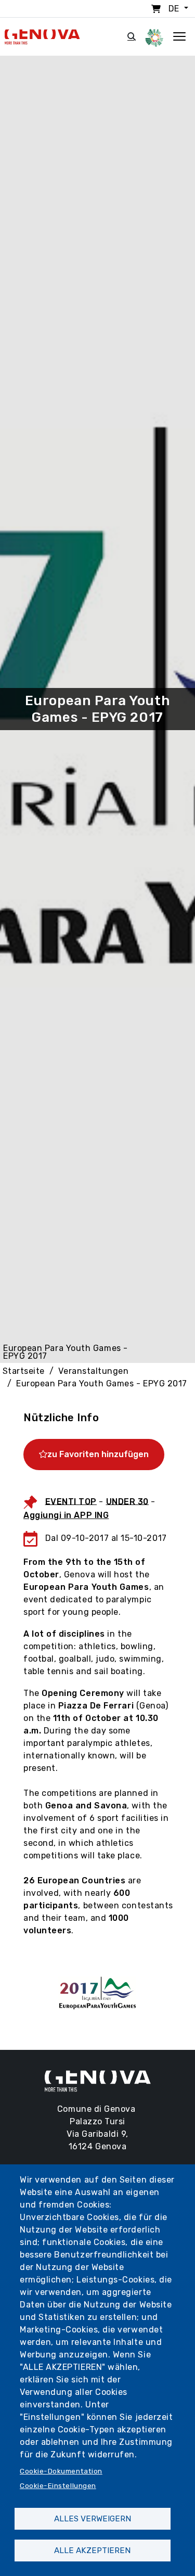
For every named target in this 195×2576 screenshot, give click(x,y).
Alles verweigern (93, 2519)
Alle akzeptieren (92, 2551)
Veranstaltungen (93, 1371)
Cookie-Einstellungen (58, 2485)
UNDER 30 (127, 1501)
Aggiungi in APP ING (66, 1515)
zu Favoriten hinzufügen (98, 1454)
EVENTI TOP (71, 1501)
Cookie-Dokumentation (61, 2471)
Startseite (24, 1371)
